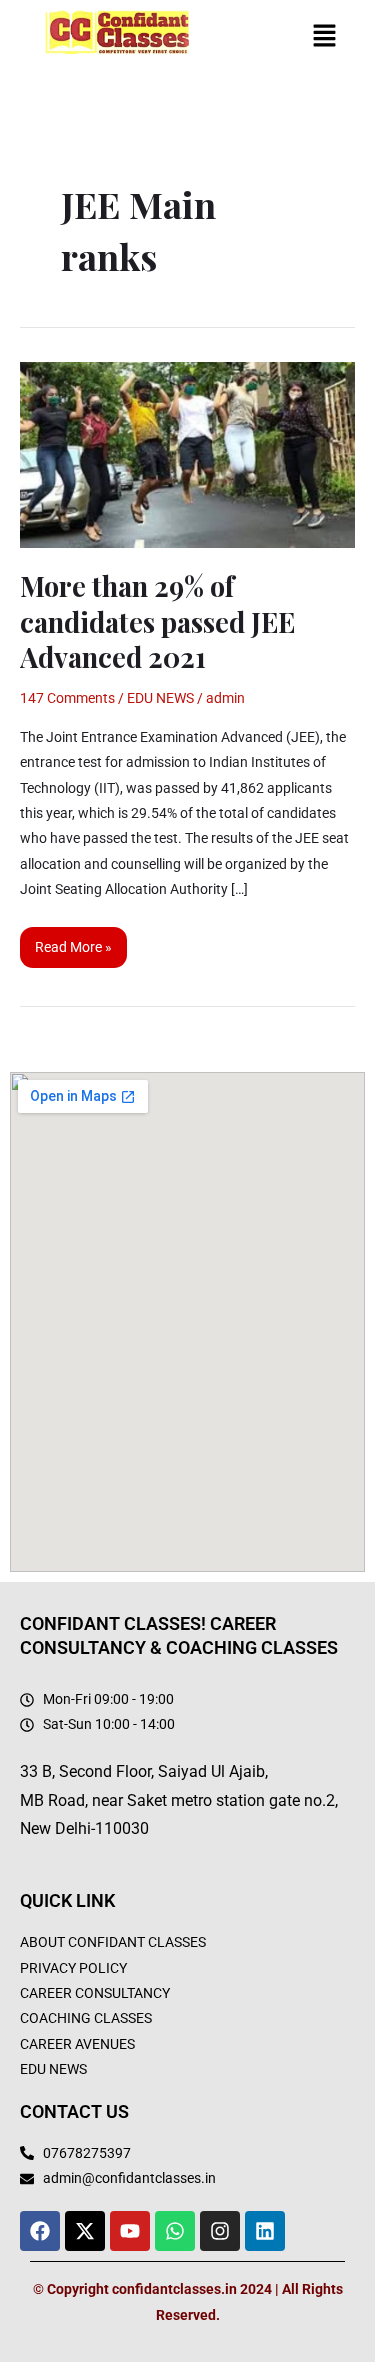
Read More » (73, 941)
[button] (325, 38)
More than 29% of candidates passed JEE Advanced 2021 (157, 621)
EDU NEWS (160, 698)
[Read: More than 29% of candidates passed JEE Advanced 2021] (187, 453)
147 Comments (67, 698)
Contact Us (74, 2111)
